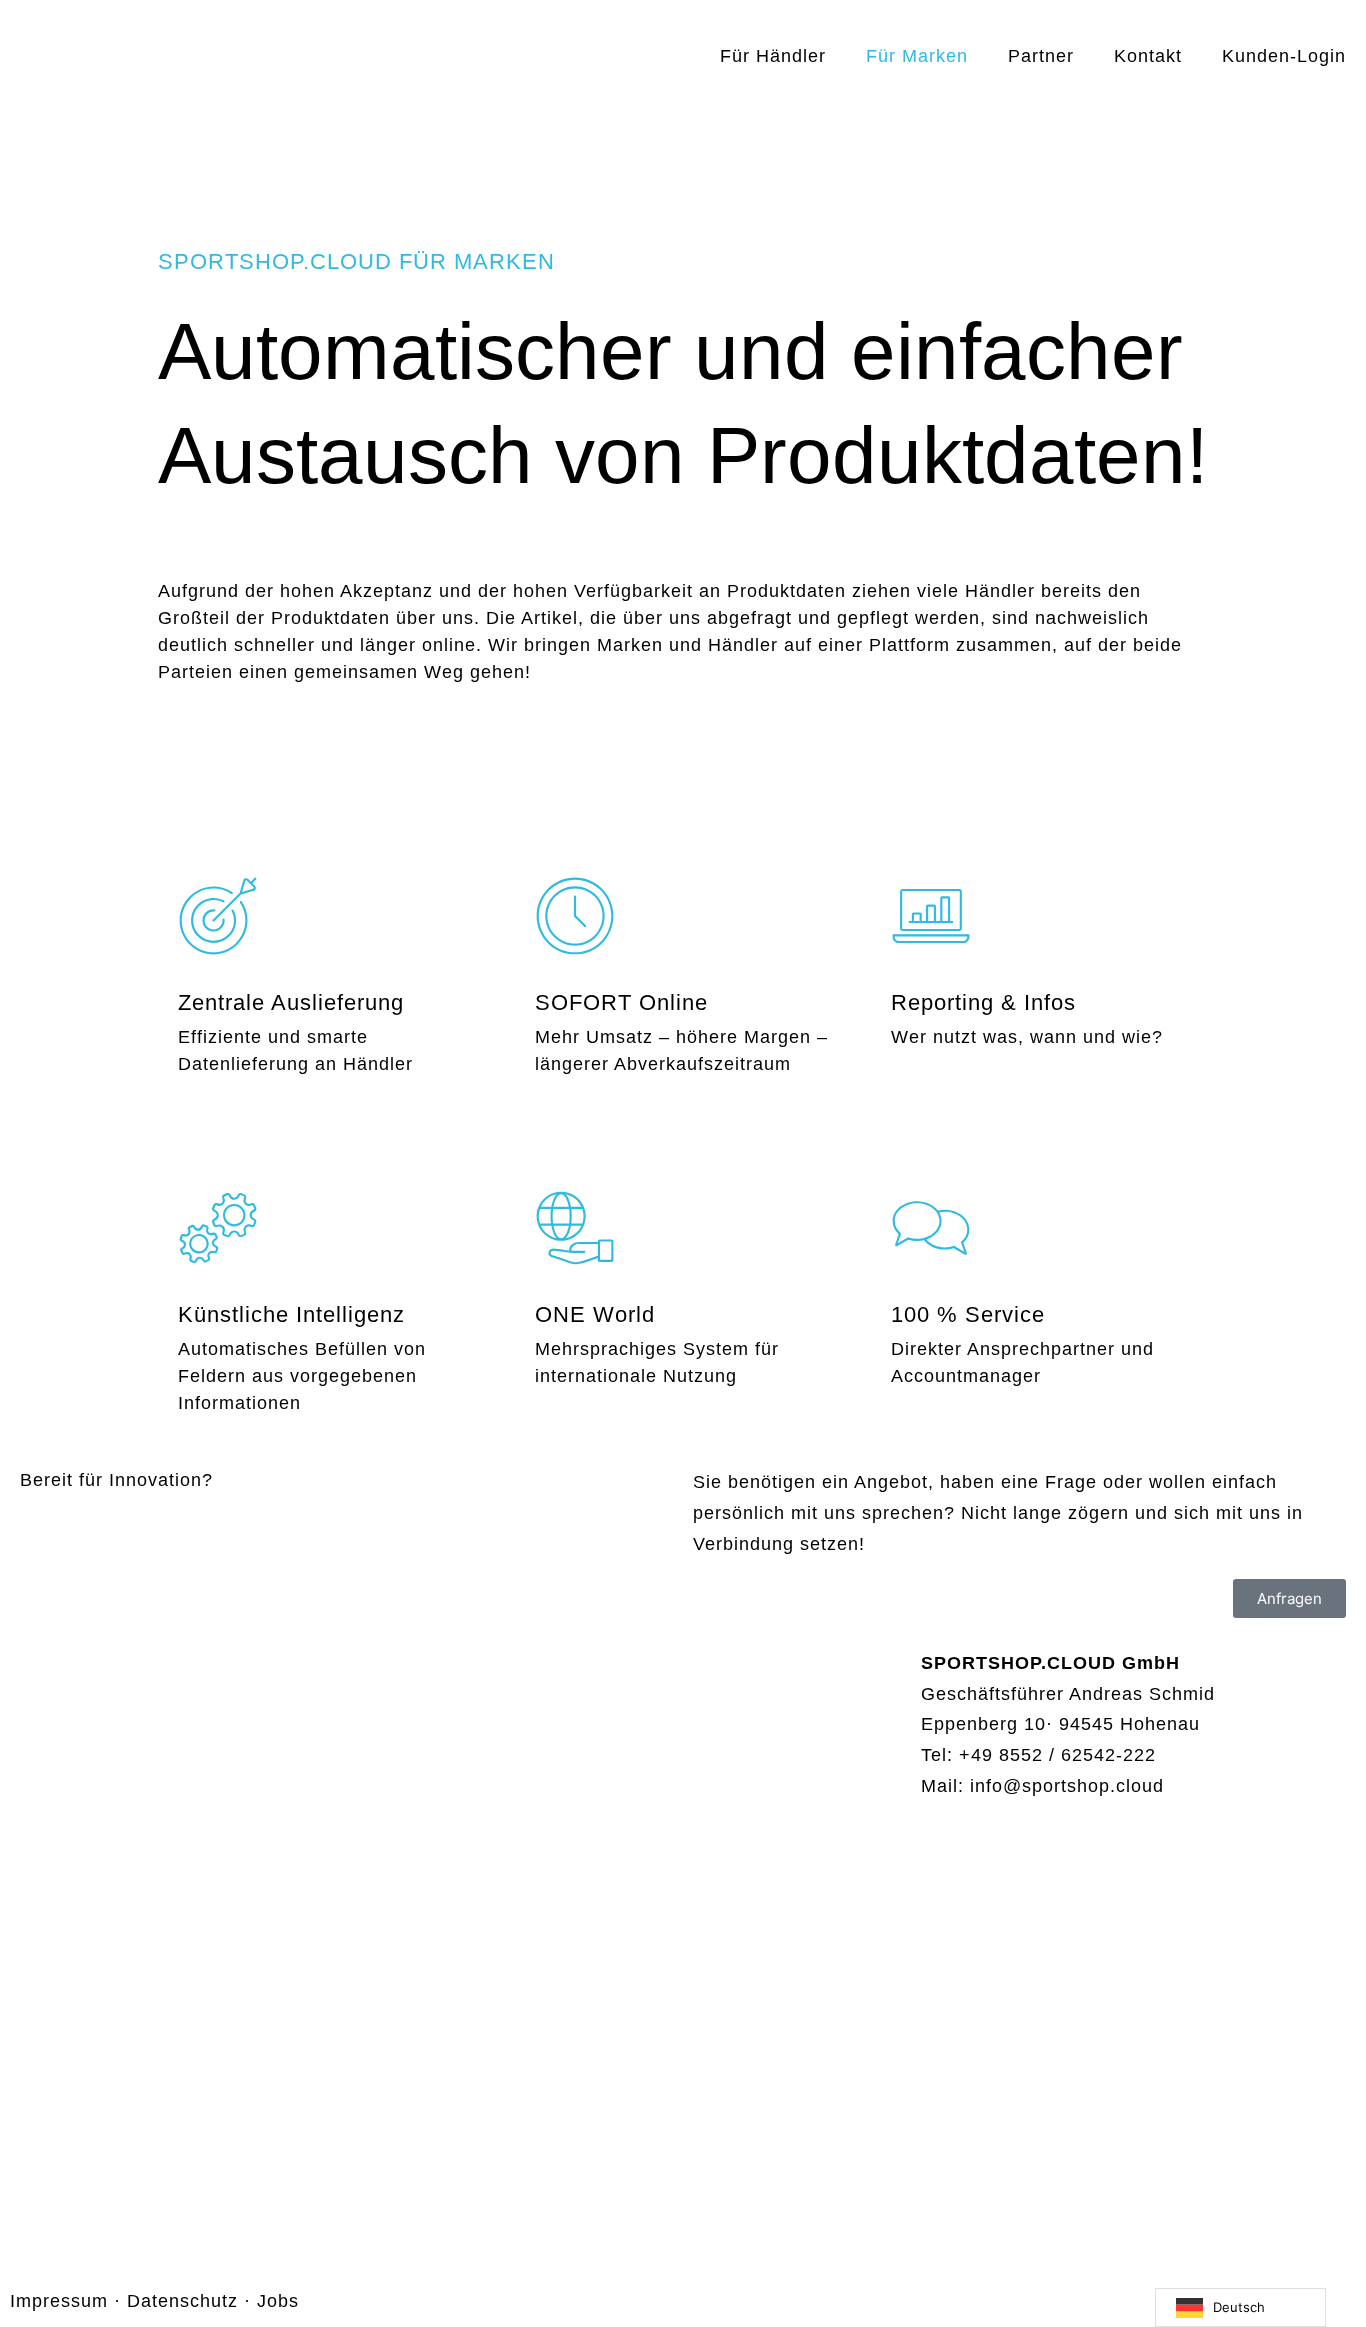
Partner (1041, 56)
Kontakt (1148, 56)
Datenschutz (182, 2301)
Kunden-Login (1284, 56)
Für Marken (917, 56)
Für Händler (773, 56)
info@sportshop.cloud (1067, 1786)
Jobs (278, 2301)
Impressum (59, 2301)
